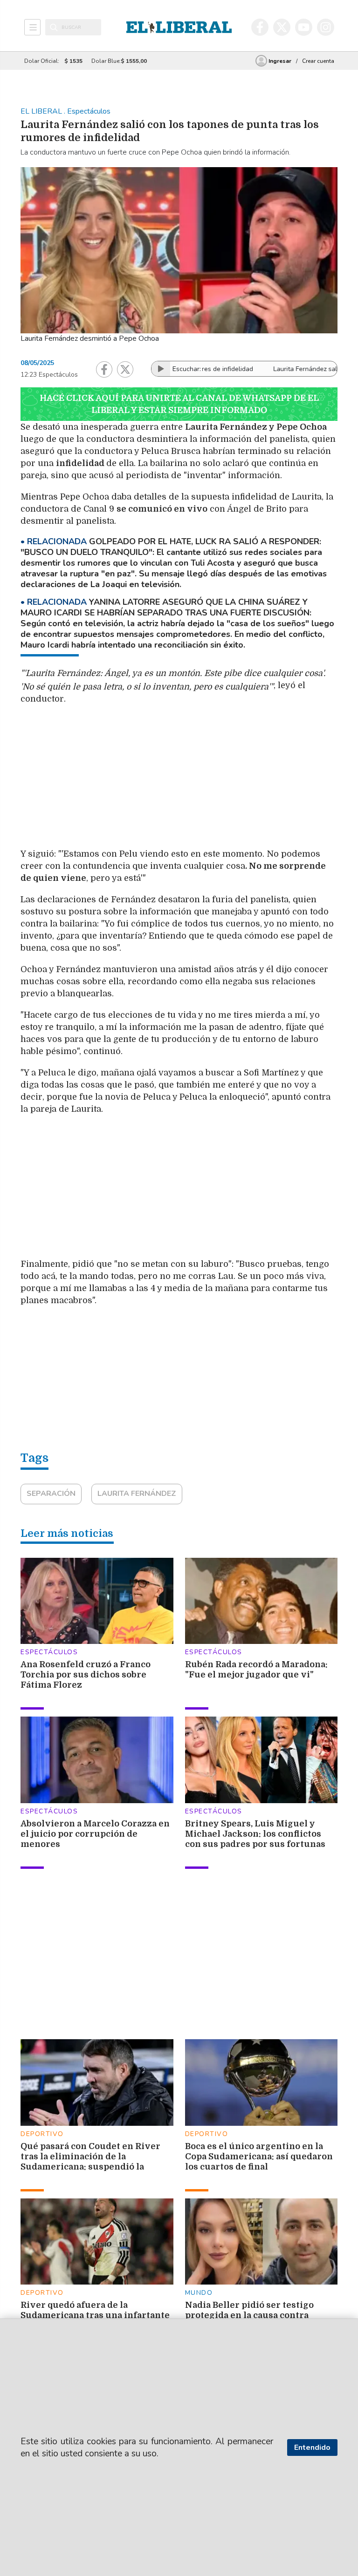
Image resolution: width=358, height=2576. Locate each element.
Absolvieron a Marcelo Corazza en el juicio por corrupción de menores (95, 1834)
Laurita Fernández (137, 1494)
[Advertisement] (230, 779)
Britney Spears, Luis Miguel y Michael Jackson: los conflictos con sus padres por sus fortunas (255, 1834)
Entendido (312, 2448)
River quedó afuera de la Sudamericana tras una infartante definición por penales (95, 2315)
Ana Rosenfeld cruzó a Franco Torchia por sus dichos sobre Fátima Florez (86, 1675)
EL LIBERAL (42, 111)
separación (51, 1494)
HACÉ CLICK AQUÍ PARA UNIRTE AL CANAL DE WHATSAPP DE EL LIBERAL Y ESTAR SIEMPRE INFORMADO (179, 404)
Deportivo (42, 2134)
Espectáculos (49, 1652)
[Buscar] (54, 27)
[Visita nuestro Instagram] (326, 27)
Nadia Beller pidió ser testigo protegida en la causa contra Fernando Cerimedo (249, 2315)
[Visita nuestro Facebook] (260, 27)
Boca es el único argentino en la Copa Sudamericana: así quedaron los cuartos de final (259, 2157)
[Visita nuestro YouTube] (304, 27)
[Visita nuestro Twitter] (282, 27)
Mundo (199, 2293)
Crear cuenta (318, 61)
